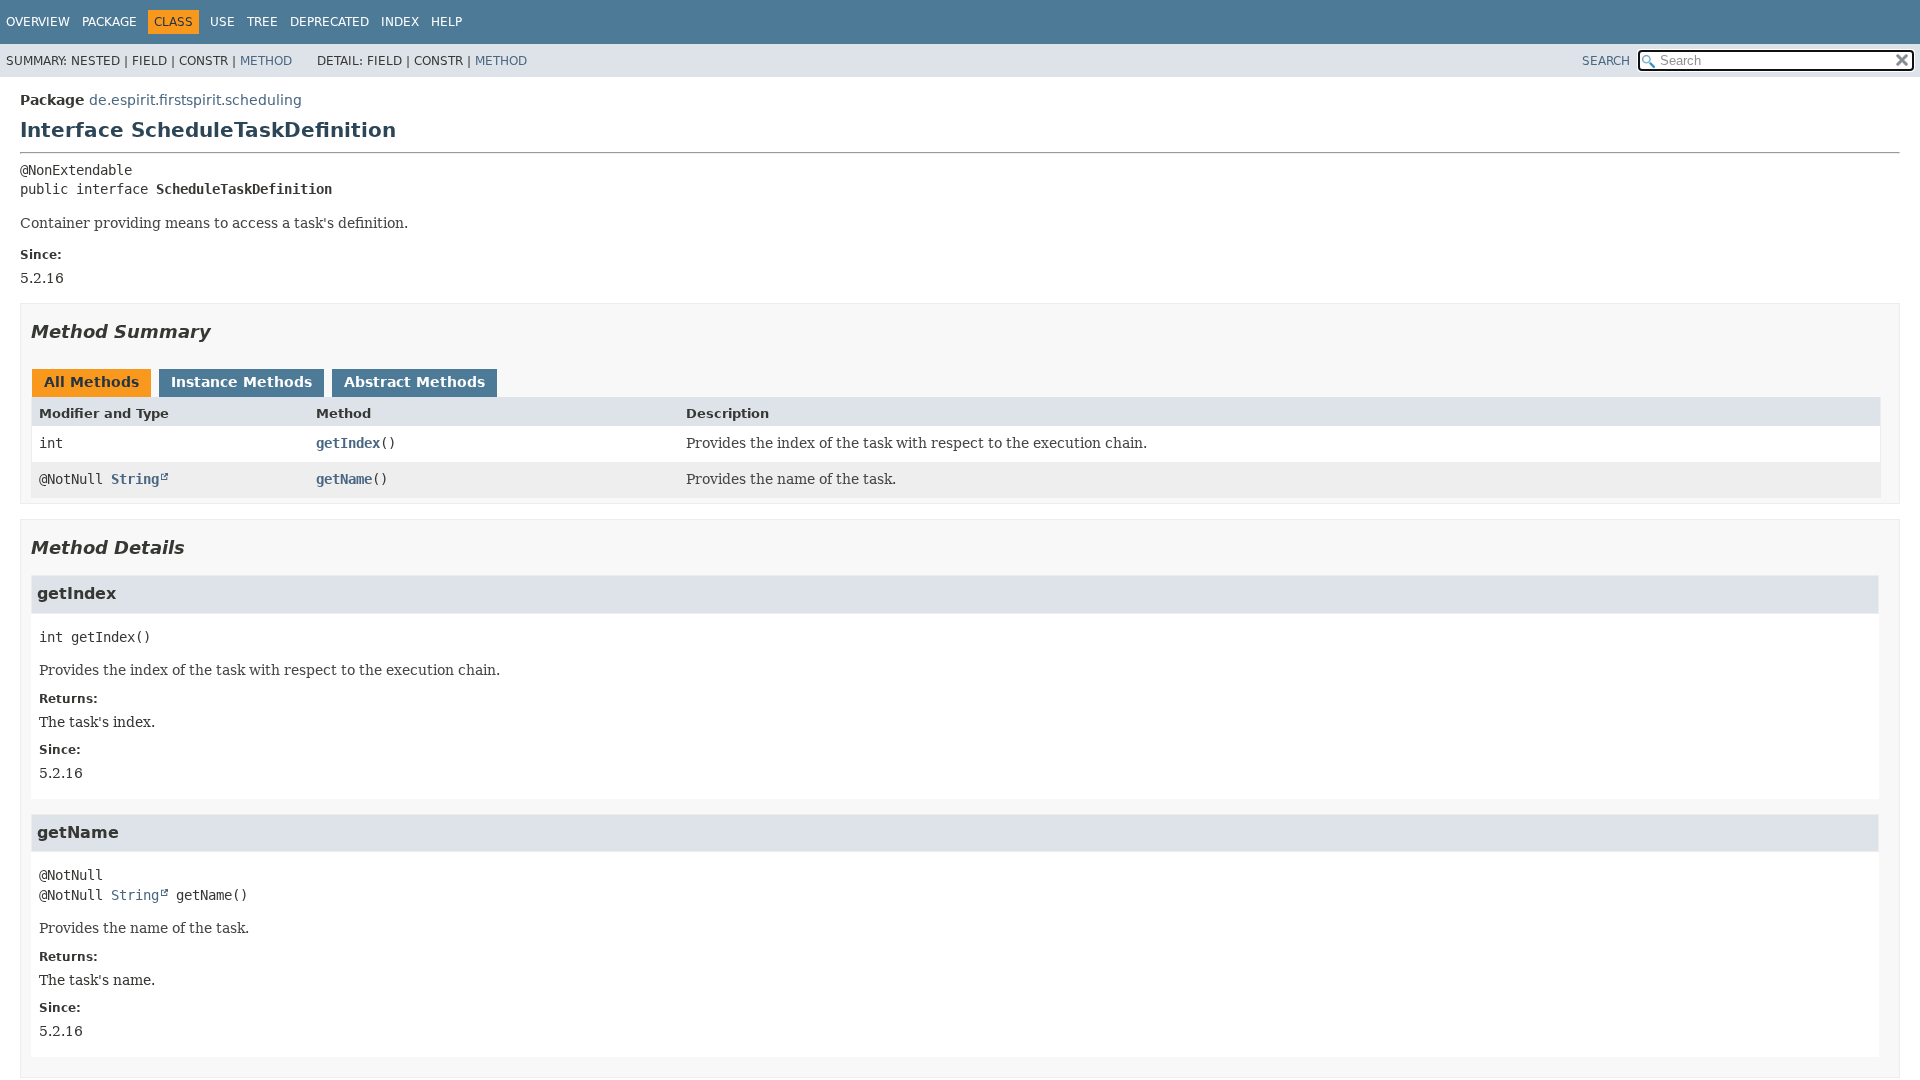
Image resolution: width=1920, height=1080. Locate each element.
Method (266, 61)
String (135, 479)
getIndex (348, 443)
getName (344, 479)
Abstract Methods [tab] (414, 382)
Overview (38, 22)
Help (446, 22)
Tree (262, 22)
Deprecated (329, 22)
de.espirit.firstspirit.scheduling (195, 100)
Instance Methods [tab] (241, 382)
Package (109, 22)
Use (222, 22)
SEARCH (1606, 61)
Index (400, 22)
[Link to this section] (225, 331)
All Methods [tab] (91, 382)
